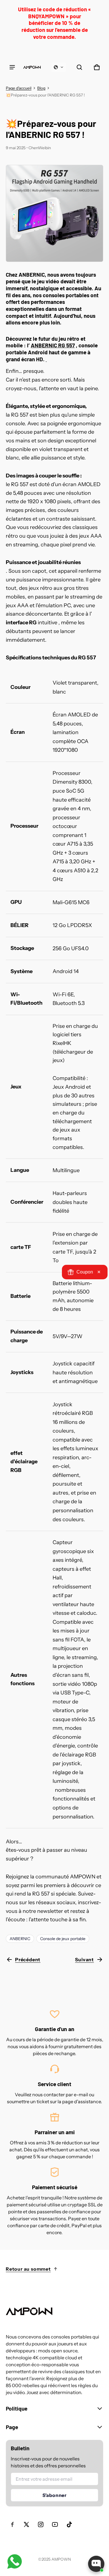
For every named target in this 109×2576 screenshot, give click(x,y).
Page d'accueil (19, 88)
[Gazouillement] (26, 2524)
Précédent (28, 1960)
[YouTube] (55, 2524)
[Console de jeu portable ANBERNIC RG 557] (54, 212)
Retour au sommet (28, 2269)
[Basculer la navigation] (12, 67)
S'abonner (54, 2495)
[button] (59, 67)
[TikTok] (69, 2524)
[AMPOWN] (32, 67)
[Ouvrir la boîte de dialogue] (96, 2564)
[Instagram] (41, 2524)
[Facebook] (12, 2524)
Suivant (84, 1960)
